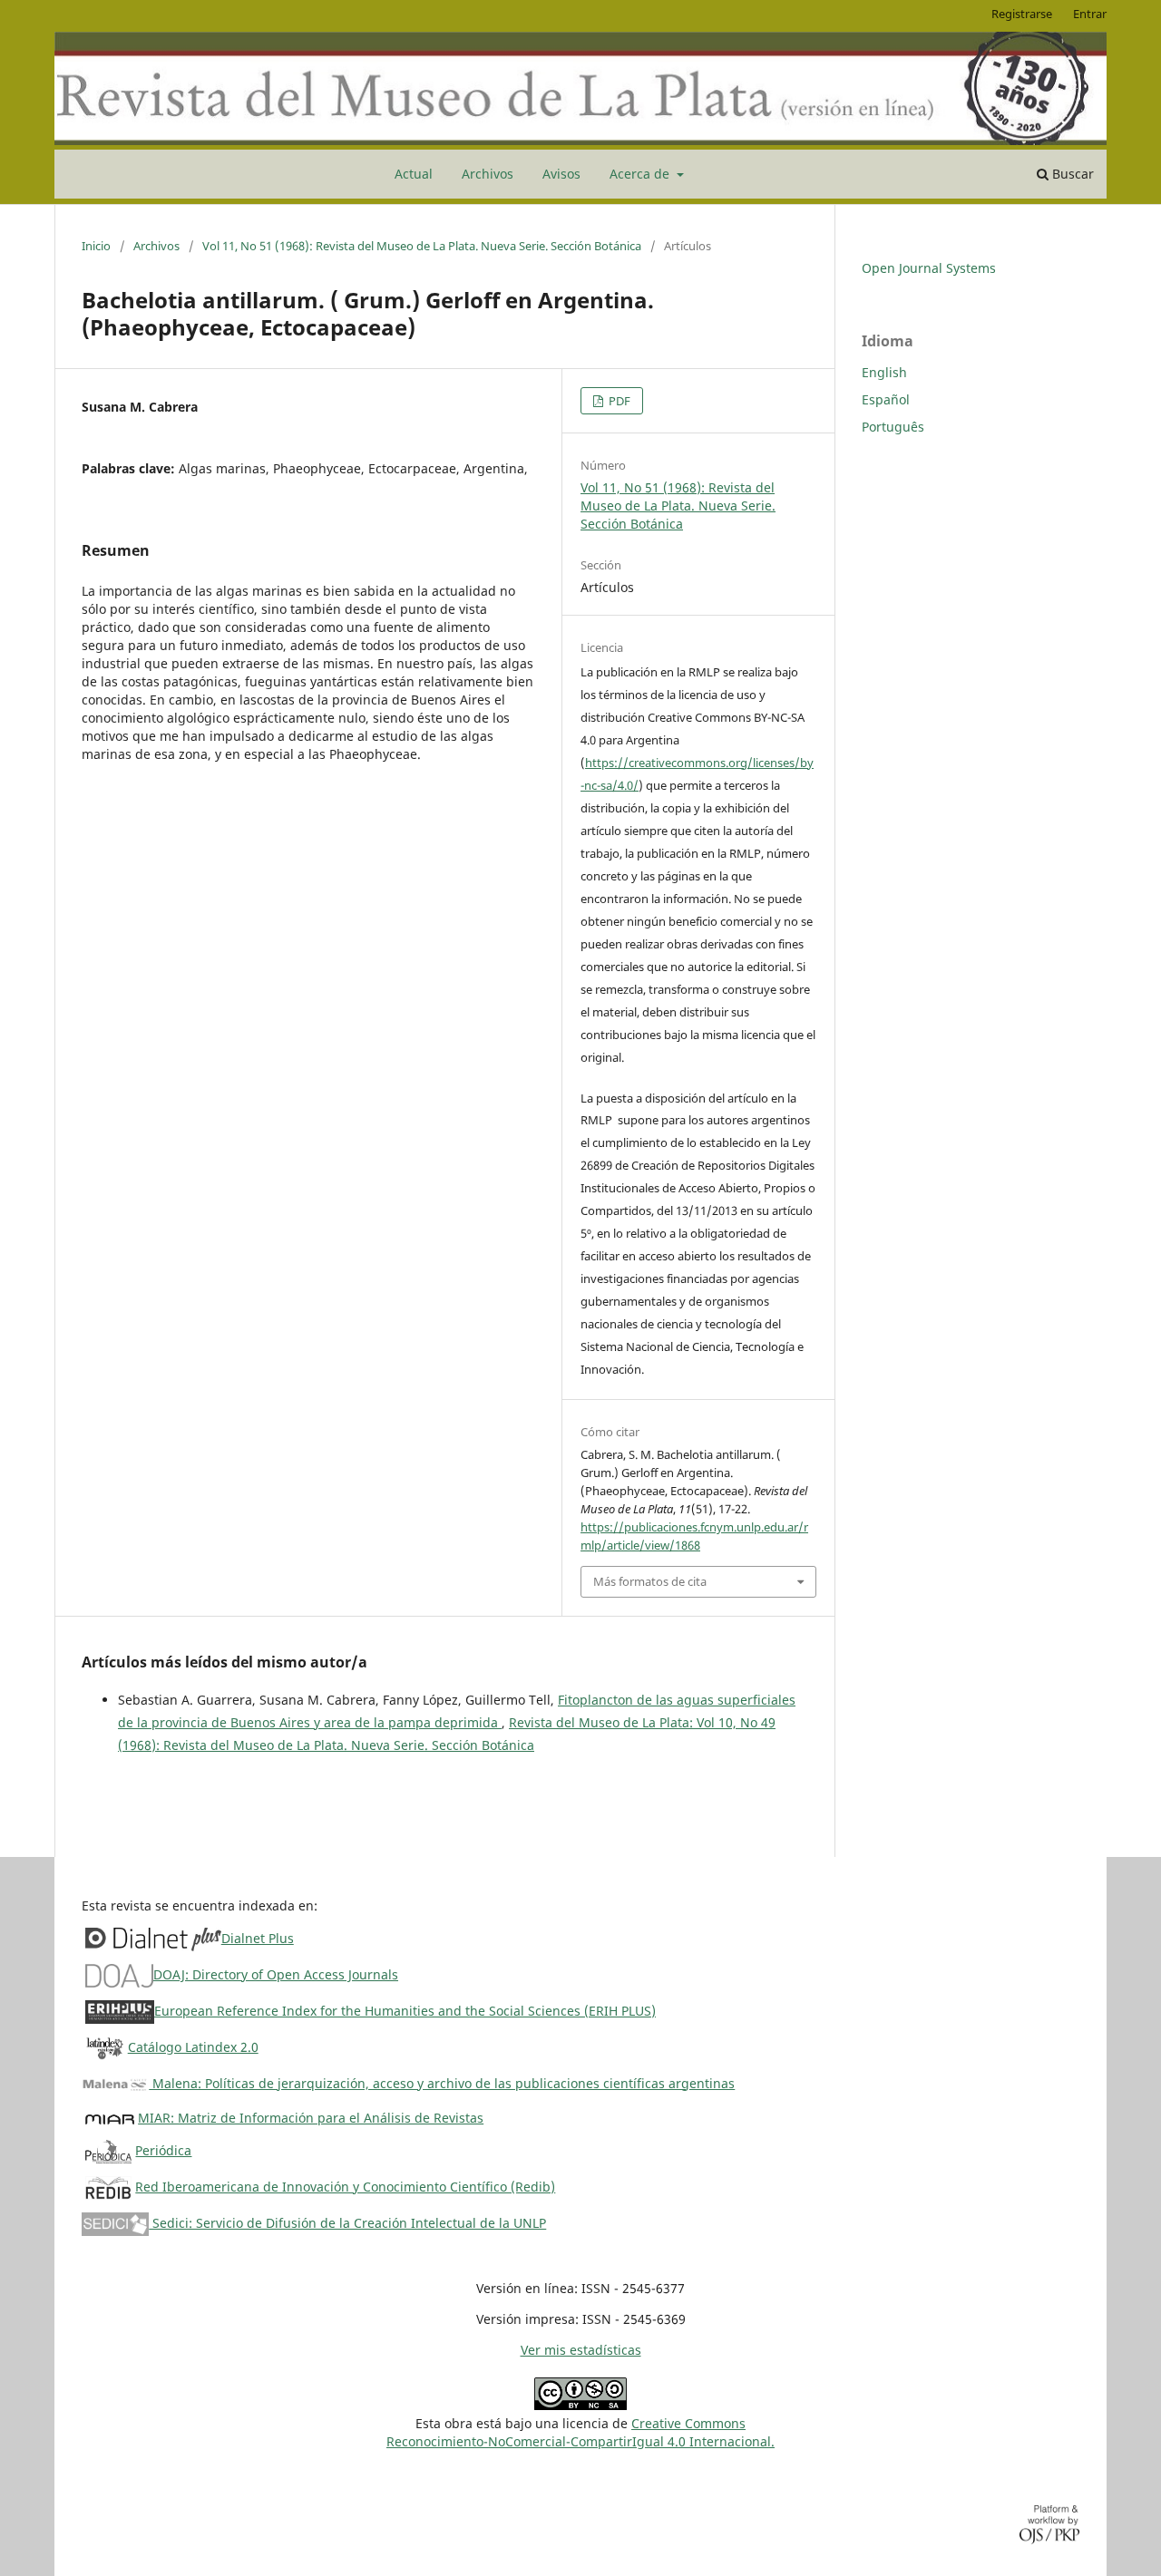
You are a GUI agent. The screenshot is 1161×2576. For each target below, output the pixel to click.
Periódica (163, 2150)
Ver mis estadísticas (581, 2350)
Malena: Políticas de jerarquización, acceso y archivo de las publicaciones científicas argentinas (442, 2083)
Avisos (561, 174)
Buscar (1071, 174)
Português (893, 427)
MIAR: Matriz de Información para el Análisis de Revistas (311, 2118)
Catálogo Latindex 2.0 (193, 2047)
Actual (414, 174)
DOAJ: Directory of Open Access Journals (276, 1974)
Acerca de (641, 174)
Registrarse (1022, 14)
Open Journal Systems (929, 268)
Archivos (488, 174)
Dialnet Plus (258, 1938)
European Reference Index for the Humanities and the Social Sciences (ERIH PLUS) (405, 2011)
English (884, 372)
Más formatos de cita (650, 1581)
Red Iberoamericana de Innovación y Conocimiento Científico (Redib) (345, 2187)
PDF (618, 401)
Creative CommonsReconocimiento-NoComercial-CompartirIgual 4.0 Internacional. (580, 2432)
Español (886, 399)
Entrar (1090, 14)
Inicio (96, 246)
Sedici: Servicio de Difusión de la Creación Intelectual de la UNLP (347, 2223)
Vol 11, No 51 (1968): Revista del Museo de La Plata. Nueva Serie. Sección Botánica (422, 246)
